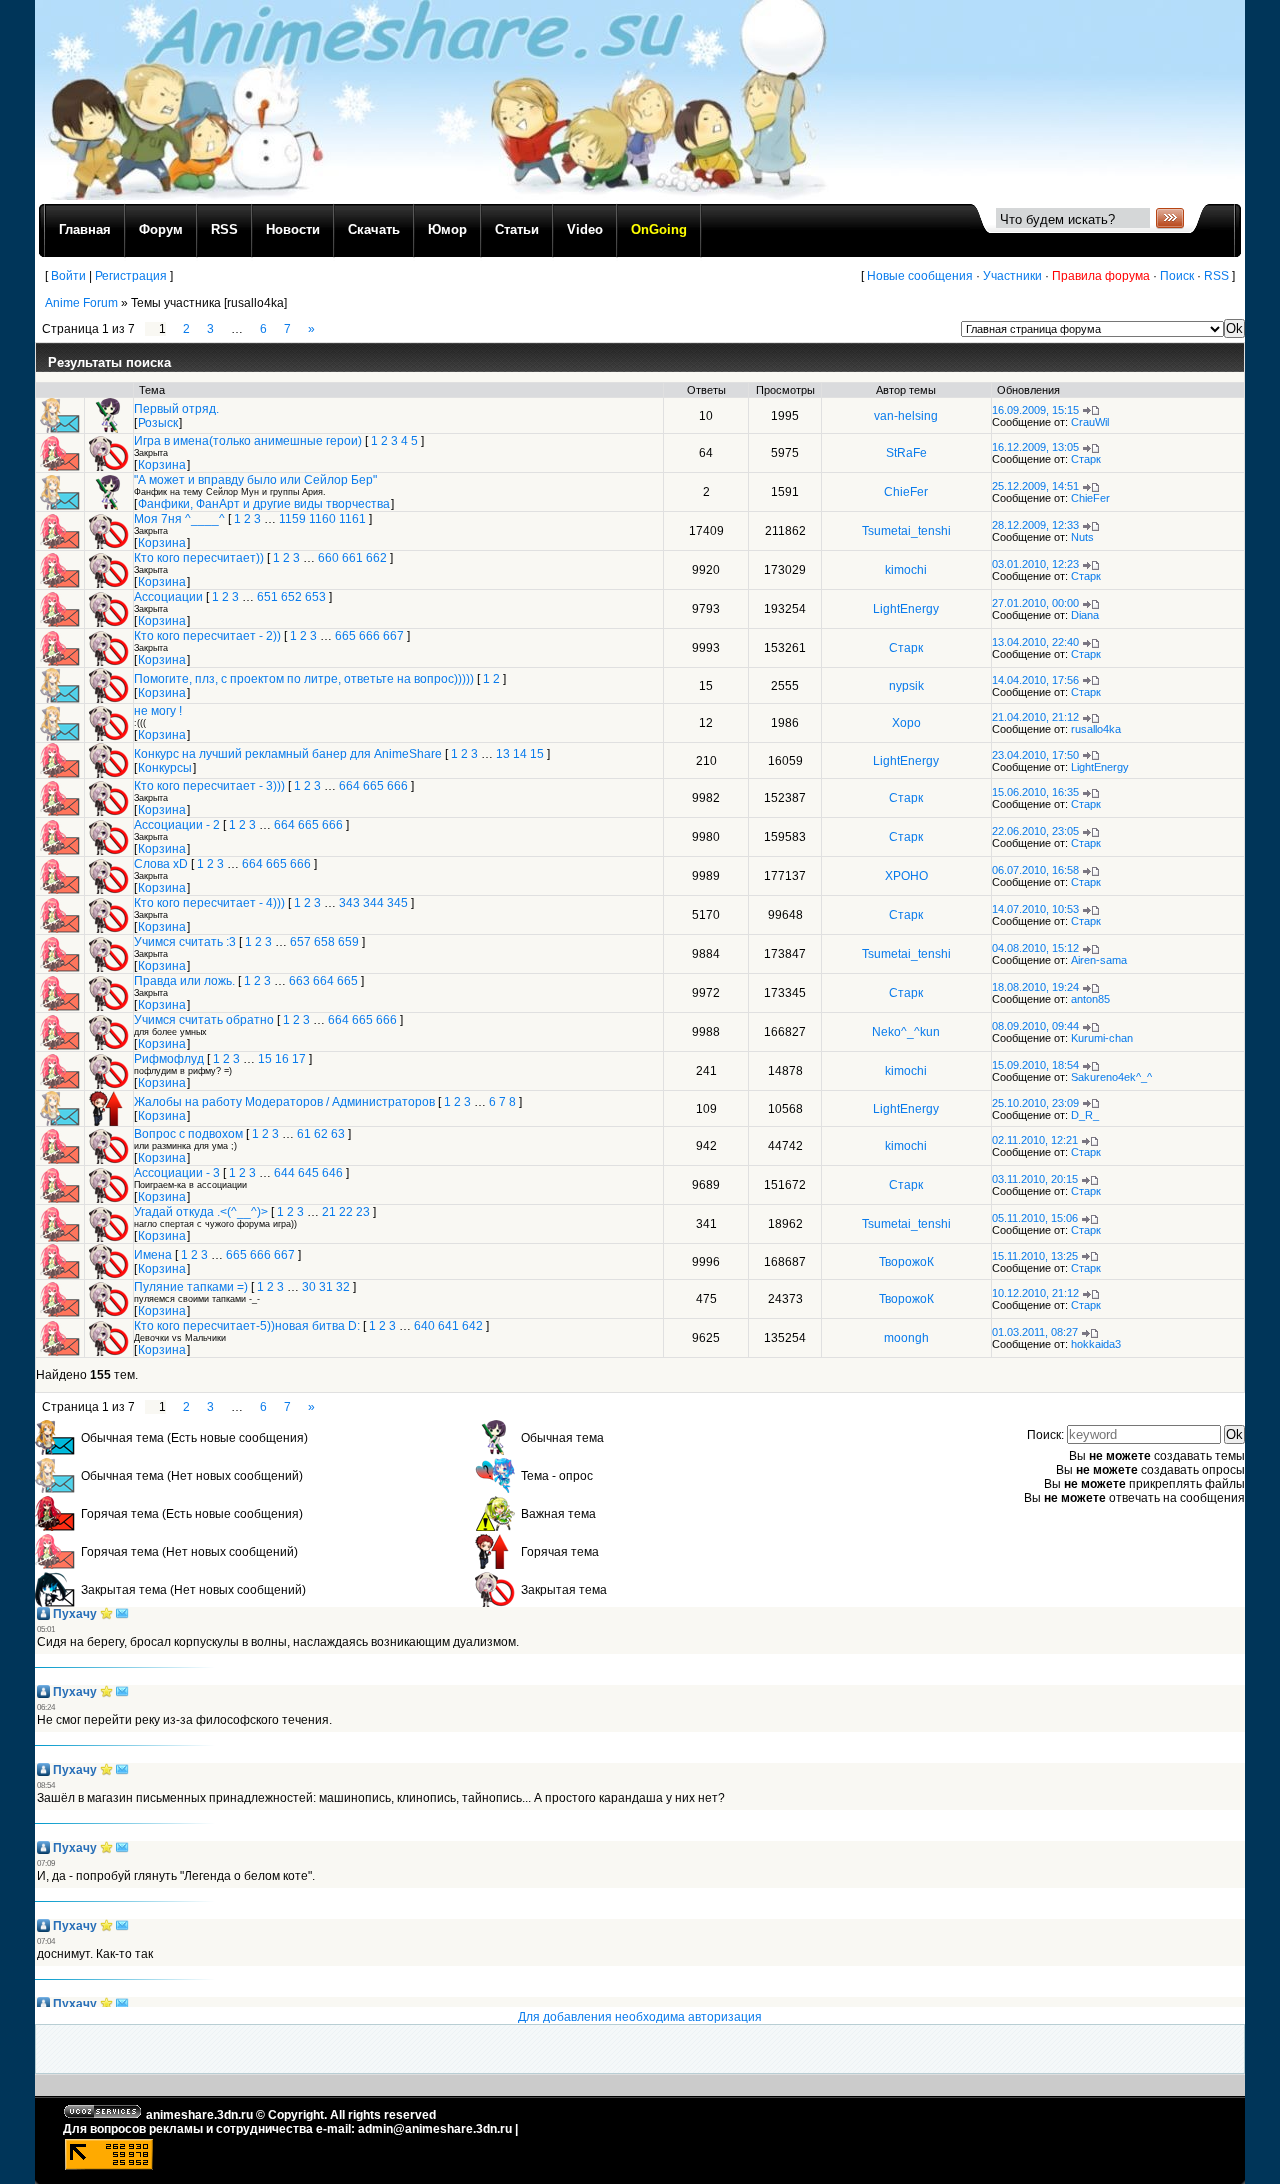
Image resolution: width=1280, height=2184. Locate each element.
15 (537, 754)
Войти (68, 276)
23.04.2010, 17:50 (1035, 755)
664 (349, 786)
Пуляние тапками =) (191, 1287)
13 (503, 754)
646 (332, 1173)
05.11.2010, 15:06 (1035, 1218)
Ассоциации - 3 (177, 1173)
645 (308, 1173)
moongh (906, 1338)
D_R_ (1085, 1115)
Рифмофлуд (169, 1059)
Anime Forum (81, 303)
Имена (153, 1255)
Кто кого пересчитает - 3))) (209, 786)
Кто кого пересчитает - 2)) (207, 636)
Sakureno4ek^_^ (1111, 1077)
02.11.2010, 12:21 (1035, 1140)
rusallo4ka (1096, 729)
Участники (1012, 276)
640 (424, 1326)
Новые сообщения (920, 276)
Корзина (162, 465)
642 (472, 1326)
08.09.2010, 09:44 (1035, 1026)
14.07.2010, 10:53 (1035, 909)
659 (348, 942)
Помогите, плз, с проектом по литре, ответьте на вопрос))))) (304, 679)
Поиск (1177, 276)
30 (309, 1287)
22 (346, 1212)
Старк (1086, 459)
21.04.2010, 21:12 (1035, 717)
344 (373, 903)
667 (393, 636)
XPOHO (906, 876)
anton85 (1090, 999)
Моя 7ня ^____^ (179, 519)
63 (338, 1134)
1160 (322, 519)
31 (326, 1287)
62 (321, 1134)
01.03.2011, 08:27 (1035, 1332)
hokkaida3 (1096, 1344)
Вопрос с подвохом (188, 1134)
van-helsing (906, 416)
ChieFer (906, 492)
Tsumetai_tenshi (906, 531)
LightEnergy (906, 609)
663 (299, 981)
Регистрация (131, 276)
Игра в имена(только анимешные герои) (248, 441)
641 (448, 1326)
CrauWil (1090, 422)
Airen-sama (1099, 960)
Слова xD (161, 864)
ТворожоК (906, 1262)
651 (267, 597)
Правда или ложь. (184, 981)
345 (397, 903)
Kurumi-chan (1102, 1038)
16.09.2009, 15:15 (1035, 410)
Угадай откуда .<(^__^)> (201, 1212)
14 (520, 754)
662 (376, 558)
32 (343, 1287)
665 (345, 636)
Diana (1085, 615)
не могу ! (158, 711)
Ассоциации (168, 597)
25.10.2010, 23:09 (1035, 1103)
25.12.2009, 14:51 (1035, 486)
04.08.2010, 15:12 (1035, 948)
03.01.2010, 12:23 (1035, 564)
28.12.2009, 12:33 (1035, 525)
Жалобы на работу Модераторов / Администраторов (284, 1102)
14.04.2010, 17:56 (1035, 680)
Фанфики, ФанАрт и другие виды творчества (264, 504)
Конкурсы (165, 768)
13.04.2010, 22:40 (1035, 642)
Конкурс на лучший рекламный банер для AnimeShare (288, 754)
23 (363, 1212)
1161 (352, 519)
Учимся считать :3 (185, 942)
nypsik (906, 686)
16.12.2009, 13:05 (1035, 447)
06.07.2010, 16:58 (1035, 870)
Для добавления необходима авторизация (640, 2017)
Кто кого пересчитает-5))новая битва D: (247, 1326)
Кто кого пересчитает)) (199, 558)
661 (352, 558)
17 (299, 1059)
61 (304, 1134)
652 (291, 597)
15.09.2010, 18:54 (1035, 1065)
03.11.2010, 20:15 (1035, 1179)
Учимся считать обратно (204, 1020)
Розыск (158, 423)
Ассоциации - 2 (177, 825)
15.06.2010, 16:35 (1035, 792)
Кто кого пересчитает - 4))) (209, 903)
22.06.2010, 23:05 (1035, 831)
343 (349, 903)
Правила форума (1101, 276)
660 (328, 558)
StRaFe (906, 453)
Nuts (1082, 537)
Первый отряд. (176, 409)
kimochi (906, 570)
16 (282, 1059)
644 (284, 1173)
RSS (1216, 276)
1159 (292, 519)
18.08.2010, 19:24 (1035, 987)
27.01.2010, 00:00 (1035, 603)
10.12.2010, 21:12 (1035, 1293)
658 (324, 942)
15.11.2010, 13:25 (1035, 1256)
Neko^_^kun (906, 1032)
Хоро (906, 723)
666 (369, 636)
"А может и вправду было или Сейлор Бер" (255, 480)
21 (329, 1212)
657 (300, 942)
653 (315, 597)
